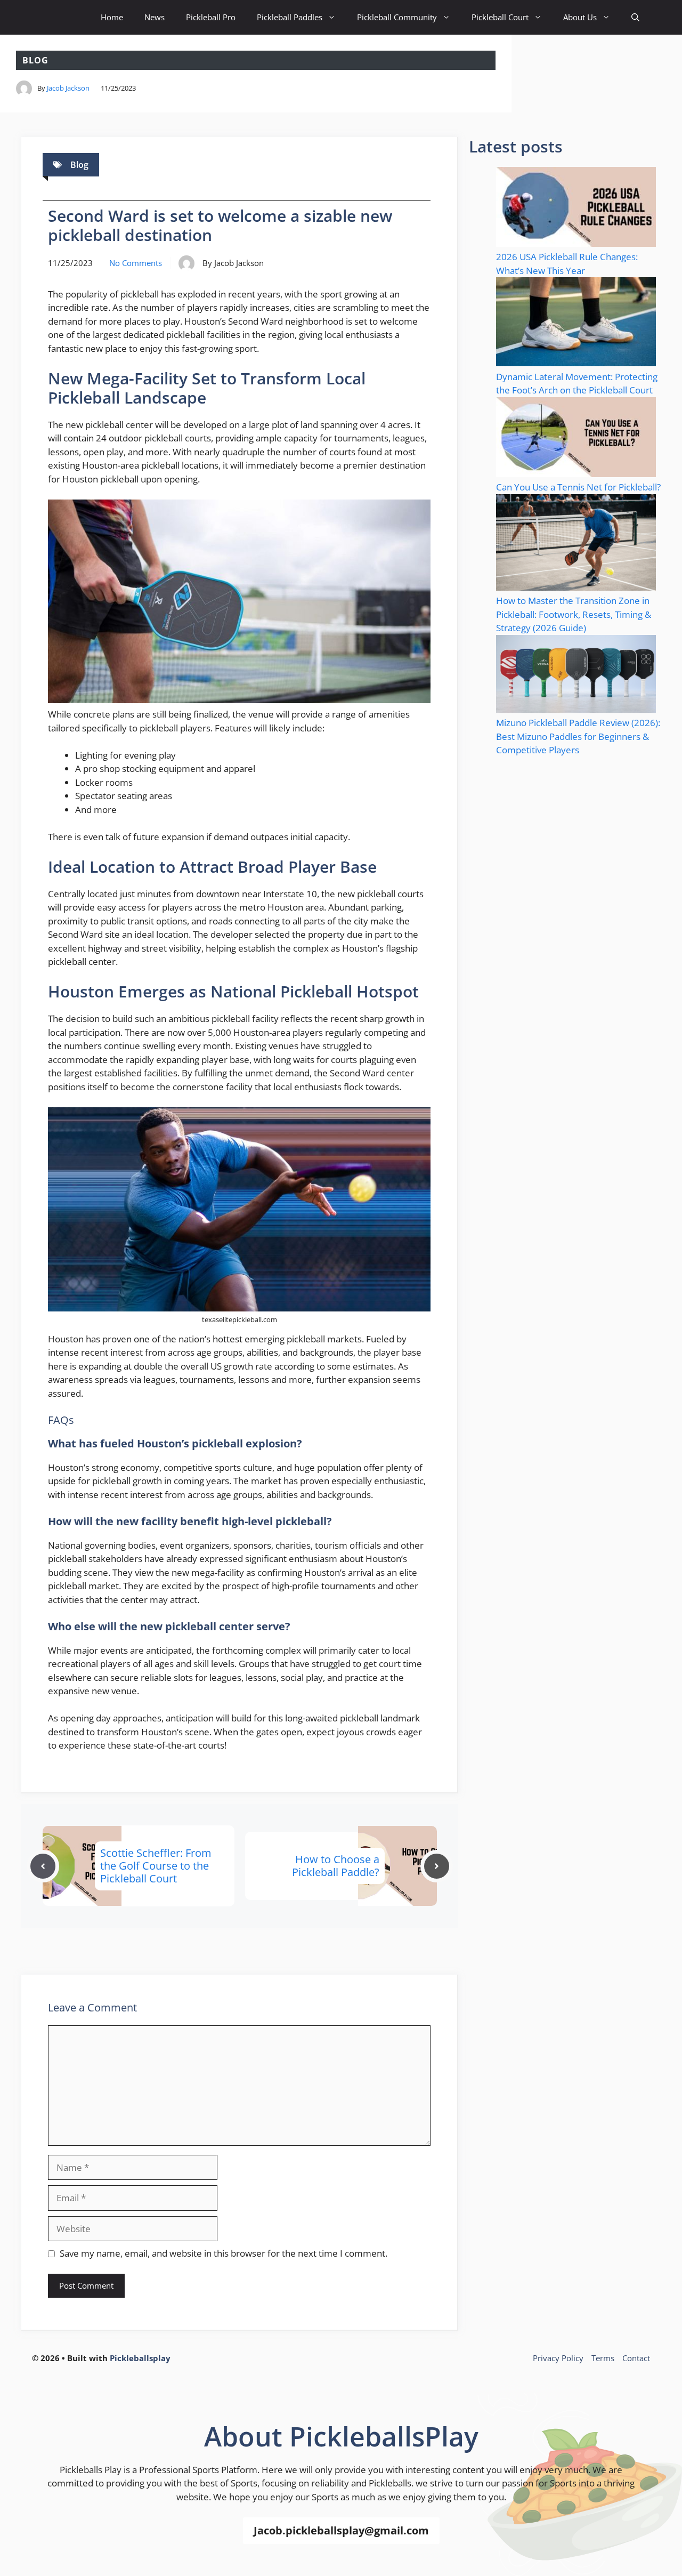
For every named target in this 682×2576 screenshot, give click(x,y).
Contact (636, 2358)
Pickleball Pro (211, 17)
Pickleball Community (397, 17)
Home (112, 17)
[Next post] (437, 1866)
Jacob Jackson (68, 88)
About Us (580, 17)
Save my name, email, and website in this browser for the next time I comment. (224, 2253)
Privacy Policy (558, 2358)
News (155, 17)
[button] (635, 17)
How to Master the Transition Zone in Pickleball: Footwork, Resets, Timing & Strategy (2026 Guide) (574, 614)
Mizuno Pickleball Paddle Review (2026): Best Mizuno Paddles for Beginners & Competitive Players (578, 736)
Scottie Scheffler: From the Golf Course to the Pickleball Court (156, 1866)
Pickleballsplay (140, 2358)
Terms (603, 2358)
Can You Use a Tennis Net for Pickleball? (578, 487)
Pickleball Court (500, 17)
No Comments (136, 263)
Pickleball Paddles (290, 17)
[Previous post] (43, 1866)
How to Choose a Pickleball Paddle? (336, 1866)
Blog (35, 60)
